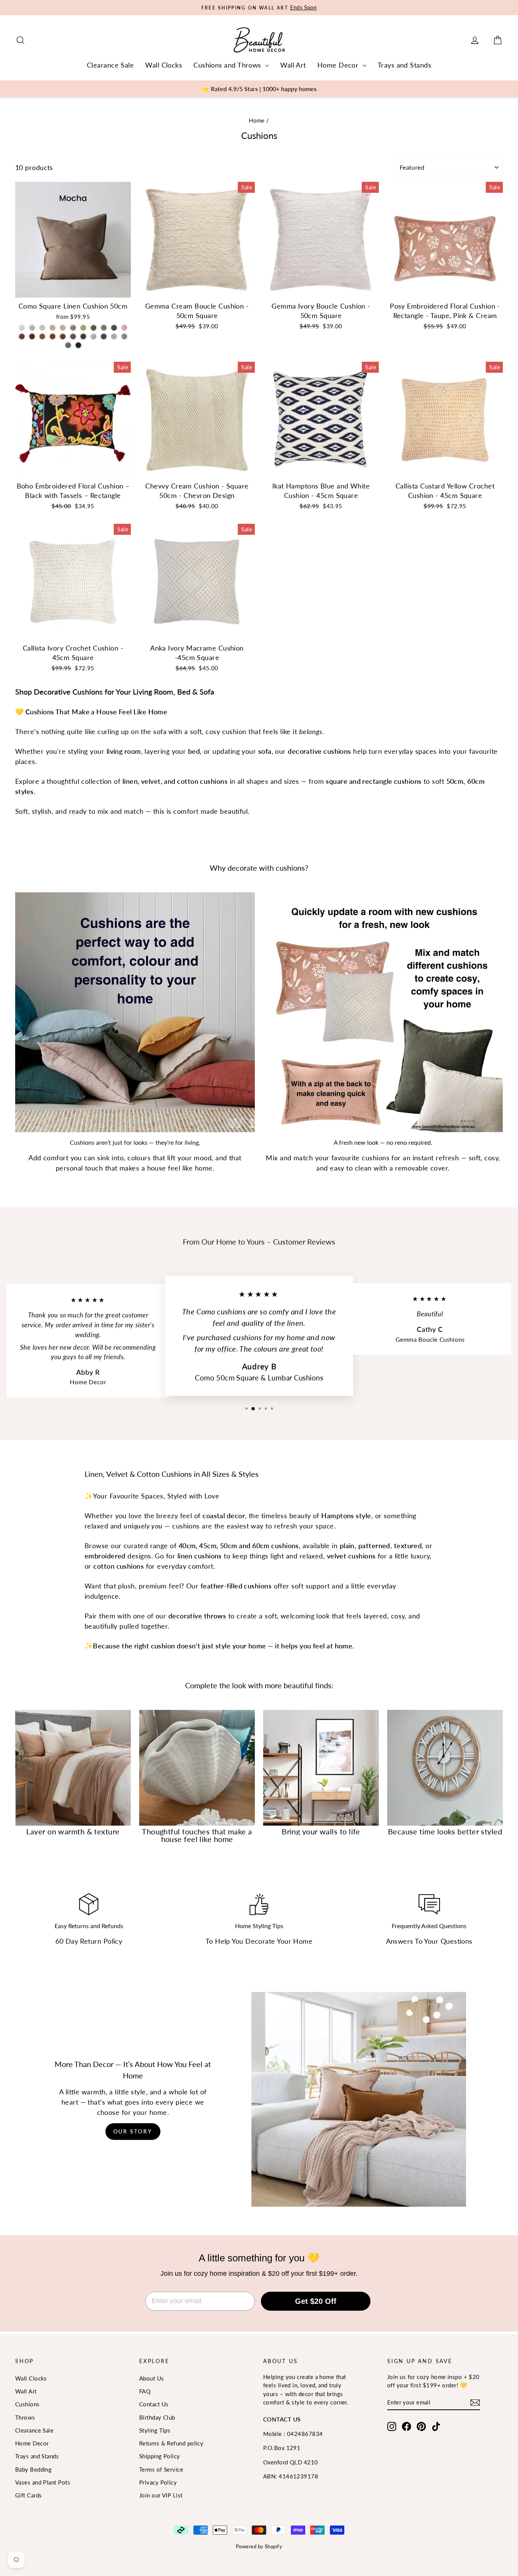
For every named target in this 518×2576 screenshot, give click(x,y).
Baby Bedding (33, 2469)
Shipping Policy (160, 2456)
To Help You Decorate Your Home (259, 1941)
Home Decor (339, 65)
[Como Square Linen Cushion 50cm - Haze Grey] (32, 328)
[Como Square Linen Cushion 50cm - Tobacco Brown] (53, 336)
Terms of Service (161, 2469)
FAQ (145, 2391)
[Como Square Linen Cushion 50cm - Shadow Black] (78, 345)
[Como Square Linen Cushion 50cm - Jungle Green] (93, 328)
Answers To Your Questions (429, 1941)
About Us (152, 2378)
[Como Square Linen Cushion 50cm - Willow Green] (83, 328)
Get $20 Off (316, 2301)
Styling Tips (155, 2430)
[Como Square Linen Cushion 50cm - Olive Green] (104, 328)
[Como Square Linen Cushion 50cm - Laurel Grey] (114, 336)
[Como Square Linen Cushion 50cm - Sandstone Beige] (63, 328)
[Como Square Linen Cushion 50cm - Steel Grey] (68, 345)
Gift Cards (29, 2495)
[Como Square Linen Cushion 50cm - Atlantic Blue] (104, 336)
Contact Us (154, 2404)
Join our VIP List (161, 2495)
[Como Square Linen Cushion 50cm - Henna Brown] (63, 336)
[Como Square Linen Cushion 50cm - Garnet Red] (32, 336)
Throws (25, 2417)
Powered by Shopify (259, 2546)
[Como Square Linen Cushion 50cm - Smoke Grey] (124, 336)
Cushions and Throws (228, 65)
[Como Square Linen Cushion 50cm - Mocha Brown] (73, 336)
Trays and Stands (404, 65)
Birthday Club (157, 2417)
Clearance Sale (110, 65)
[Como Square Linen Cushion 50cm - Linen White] (53, 328)
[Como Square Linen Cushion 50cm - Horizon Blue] (93, 336)
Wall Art (293, 65)
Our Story (133, 2131)
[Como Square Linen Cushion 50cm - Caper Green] (73, 328)
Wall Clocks (164, 65)
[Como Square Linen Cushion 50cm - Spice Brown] (42, 336)
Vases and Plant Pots (43, 2482)
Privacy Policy (158, 2482)
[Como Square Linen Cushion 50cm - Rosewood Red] (22, 336)
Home (257, 120)
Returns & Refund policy (171, 2443)
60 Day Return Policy (89, 1941)
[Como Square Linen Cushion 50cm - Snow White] (22, 328)
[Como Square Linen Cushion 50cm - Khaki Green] (114, 328)
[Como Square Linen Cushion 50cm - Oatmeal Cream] (42, 328)
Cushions (27, 2404)
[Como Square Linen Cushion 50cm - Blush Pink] (124, 328)
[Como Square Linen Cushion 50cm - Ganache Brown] (83, 336)
